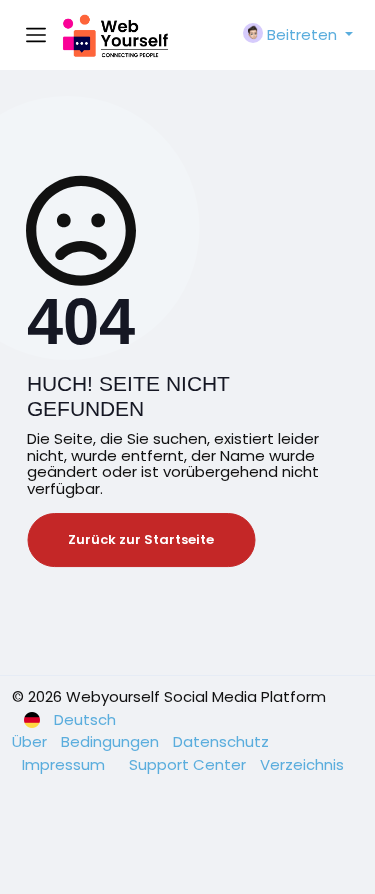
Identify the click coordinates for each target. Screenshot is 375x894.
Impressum (65, 764)
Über (31, 741)
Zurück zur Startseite (141, 539)
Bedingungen (112, 741)
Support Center (189, 764)
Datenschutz (221, 741)
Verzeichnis (302, 764)
